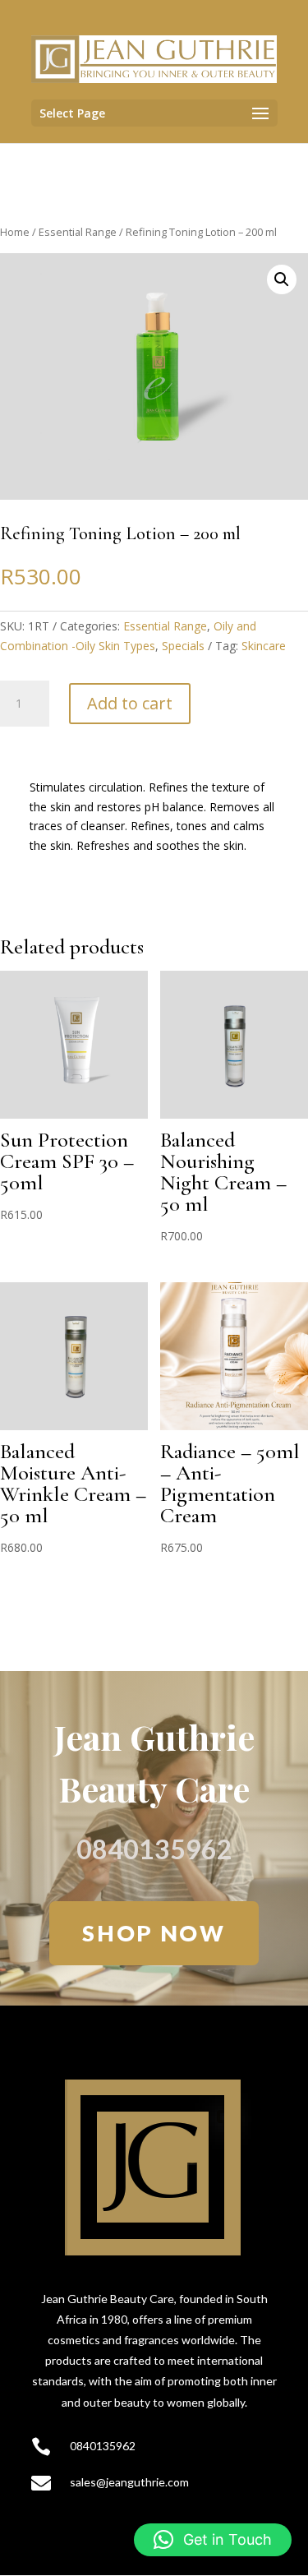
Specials (183, 646)
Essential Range (78, 232)
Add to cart (130, 703)
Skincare (264, 646)
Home (15, 232)
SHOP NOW (154, 1933)
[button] (282, 279)
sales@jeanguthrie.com (129, 2482)
